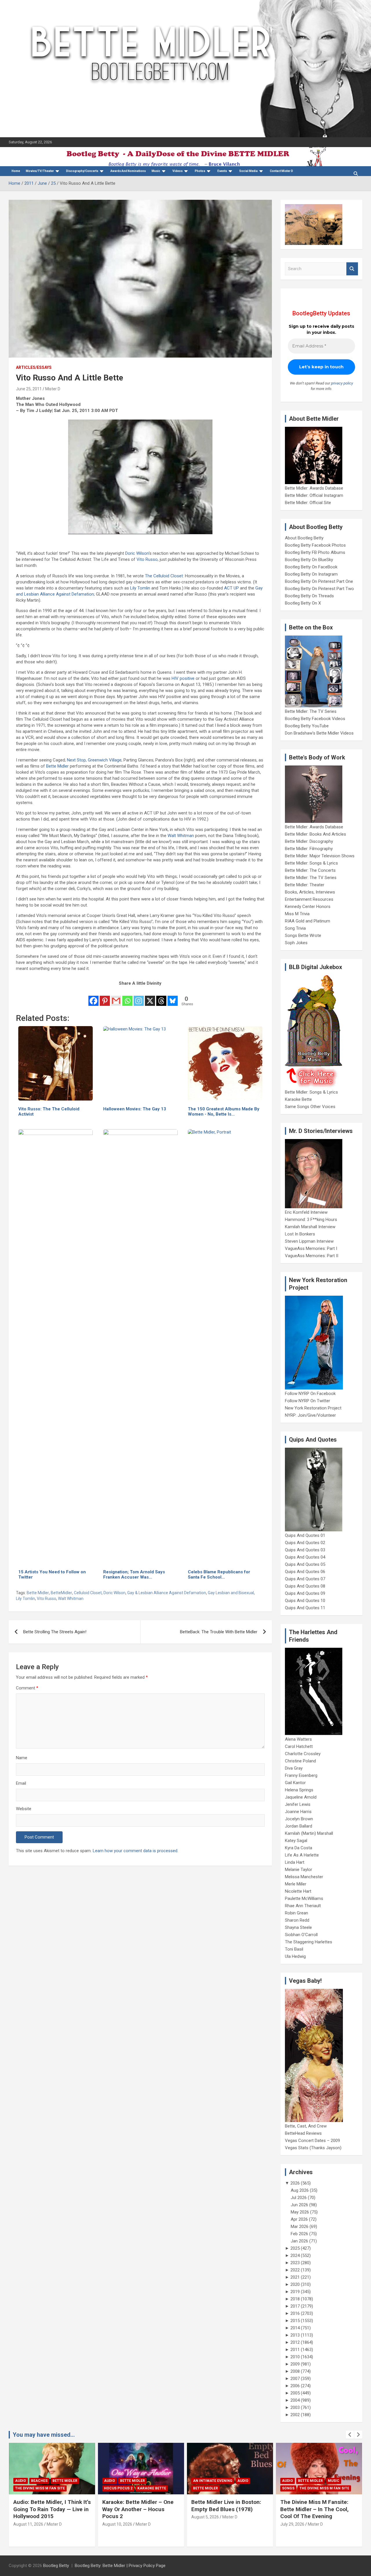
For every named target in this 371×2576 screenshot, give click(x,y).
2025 (295, 2248)
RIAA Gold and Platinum (308, 921)
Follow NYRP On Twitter (308, 1401)
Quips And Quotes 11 (305, 1608)
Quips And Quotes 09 (305, 1593)
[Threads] (161, 997)
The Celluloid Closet (164, 576)
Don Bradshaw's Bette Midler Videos (319, 733)
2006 (295, 2386)
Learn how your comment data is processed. (136, 1851)
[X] (150, 997)
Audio (21, 2481)
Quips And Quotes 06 (305, 1572)
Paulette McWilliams (304, 1898)
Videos (178, 171)
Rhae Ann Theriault (303, 1906)
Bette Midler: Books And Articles (315, 834)
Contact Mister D (281, 171)
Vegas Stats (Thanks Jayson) (313, 2148)
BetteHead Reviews (303, 2133)
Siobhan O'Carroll (301, 1935)
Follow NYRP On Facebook (310, 1394)
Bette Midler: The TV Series (311, 711)
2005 (295, 2393)
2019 (295, 2292)
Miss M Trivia (297, 914)
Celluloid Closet (88, 1593)
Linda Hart (295, 1862)
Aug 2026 (300, 2190)
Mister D (53, 389)
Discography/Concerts (82, 171)
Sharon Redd (297, 1920)
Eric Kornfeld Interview (306, 1212)
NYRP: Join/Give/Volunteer (310, 1415)
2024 (295, 2255)
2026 (295, 2183)
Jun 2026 (299, 2205)
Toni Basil (294, 1949)
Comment (27, 1688)
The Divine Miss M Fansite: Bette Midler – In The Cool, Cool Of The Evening (314, 2509)
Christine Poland (300, 1761)
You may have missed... (44, 2435)
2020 (295, 2284)
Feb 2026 (299, 2234)
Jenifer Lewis (298, 1804)
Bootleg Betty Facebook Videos (315, 719)
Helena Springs (299, 1790)
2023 (295, 2263)
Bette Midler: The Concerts (310, 870)
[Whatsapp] (127, 997)
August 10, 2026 (117, 2524)
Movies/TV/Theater (40, 171)
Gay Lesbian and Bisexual (231, 1593)
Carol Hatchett (299, 1746)
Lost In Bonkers (300, 1234)
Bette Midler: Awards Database (314, 488)
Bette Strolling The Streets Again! (55, 1632)
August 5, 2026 (205, 2517)
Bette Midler (57, 766)
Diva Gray (294, 1768)
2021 (295, 2277)
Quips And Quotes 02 (305, 1543)
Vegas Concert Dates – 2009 (312, 2141)
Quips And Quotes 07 (305, 1579)
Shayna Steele (298, 1927)
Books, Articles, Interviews (310, 892)
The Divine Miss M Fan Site (40, 2488)
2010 (295, 2357)
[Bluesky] (173, 997)
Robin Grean (297, 1913)
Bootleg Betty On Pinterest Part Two (319, 589)
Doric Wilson (137, 553)
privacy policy (342, 383)
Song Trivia (295, 928)
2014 (295, 2328)
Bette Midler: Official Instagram (314, 495)
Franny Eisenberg (301, 1775)
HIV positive (183, 678)
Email (21, 1783)
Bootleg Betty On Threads (309, 596)
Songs (288, 2488)
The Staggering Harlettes (309, 1942)
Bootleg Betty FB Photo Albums (315, 552)
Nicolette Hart (298, 1891)
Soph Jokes (296, 943)
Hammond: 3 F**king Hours (311, 1220)
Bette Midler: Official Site (308, 503)
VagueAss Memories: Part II (312, 1256)
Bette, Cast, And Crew (306, 2126)
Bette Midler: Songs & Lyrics (311, 863)
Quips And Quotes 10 (305, 1601)
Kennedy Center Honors (308, 907)
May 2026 (300, 2212)
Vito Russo (147, 559)
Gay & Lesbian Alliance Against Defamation (167, 1593)
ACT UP (231, 588)
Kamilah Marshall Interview (310, 1227)
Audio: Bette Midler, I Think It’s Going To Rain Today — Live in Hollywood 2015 (52, 2509)
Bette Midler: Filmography (309, 849)
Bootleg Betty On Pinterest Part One (319, 581)
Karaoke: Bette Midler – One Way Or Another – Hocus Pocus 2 (138, 2509)
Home (16, 171)
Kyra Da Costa (299, 1848)
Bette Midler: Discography (309, 841)
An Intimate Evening (213, 2481)
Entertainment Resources (309, 899)
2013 (295, 2335)
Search (352, 269)
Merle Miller (296, 1884)
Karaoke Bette (298, 1099)
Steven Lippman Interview (309, 1241)
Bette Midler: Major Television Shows (320, 856)
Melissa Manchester (304, 1877)
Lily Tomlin (140, 588)
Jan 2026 (299, 2241)
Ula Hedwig (295, 1956)
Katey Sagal (296, 1841)
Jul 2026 (299, 2198)
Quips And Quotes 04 (305, 1557)
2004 (295, 2400)
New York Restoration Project (313, 1408)
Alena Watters (298, 1739)
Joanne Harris (298, 1812)
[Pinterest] (105, 997)
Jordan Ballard (299, 1826)
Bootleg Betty (56, 2566)
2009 (295, 2364)
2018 (295, 2299)
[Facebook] (93, 997)
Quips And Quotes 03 (305, 1550)
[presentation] (350, 2435)
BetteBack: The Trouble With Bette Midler (219, 1632)
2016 (295, 2313)
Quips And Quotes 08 (305, 1586)
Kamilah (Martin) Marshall (309, 1833)
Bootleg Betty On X (303, 603)
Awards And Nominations (128, 171)
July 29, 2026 (292, 2524)
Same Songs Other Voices (310, 1107)
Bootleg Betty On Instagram (311, 574)
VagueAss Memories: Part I (311, 1248)
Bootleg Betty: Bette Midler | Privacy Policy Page (120, 2566)
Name (22, 1758)
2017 (295, 2306)
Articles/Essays (34, 367)
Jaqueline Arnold (301, 1797)
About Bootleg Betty (304, 538)
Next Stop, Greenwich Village (94, 760)
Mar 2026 (300, 2227)
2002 (295, 2415)
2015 (295, 2321)
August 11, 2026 (28, 2524)
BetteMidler (61, 1593)
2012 (295, 2342)
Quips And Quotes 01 (305, 1535)
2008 (295, 2371)
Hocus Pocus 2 (118, 2488)
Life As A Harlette (302, 1855)
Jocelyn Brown (299, 1819)
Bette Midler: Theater (305, 885)
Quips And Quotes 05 (305, 1564)
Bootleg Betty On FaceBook (311, 567)
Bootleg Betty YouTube (307, 726)
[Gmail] (116, 997)
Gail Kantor (295, 1783)
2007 (295, 2379)
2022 (295, 2270)
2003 (295, 2407)
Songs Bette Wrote (303, 935)
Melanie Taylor (299, 1870)
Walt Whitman (181, 836)
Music (156, 171)
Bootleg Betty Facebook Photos (315, 545)
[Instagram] (139, 997)
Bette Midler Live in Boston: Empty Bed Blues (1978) (226, 2506)
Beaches (39, 2481)
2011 (295, 2350)
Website (24, 1809)
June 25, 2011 (29, 389)
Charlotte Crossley (303, 1754)
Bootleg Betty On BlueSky (309, 560)
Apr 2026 (299, 2219)
